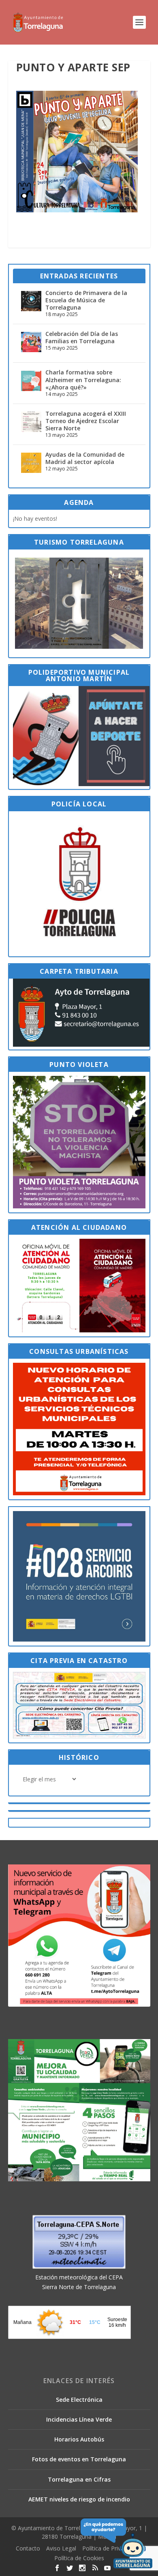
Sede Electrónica (79, 2400)
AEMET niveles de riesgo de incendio (79, 2499)
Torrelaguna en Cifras (79, 2479)
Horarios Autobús (79, 2439)
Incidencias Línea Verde (79, 2419)
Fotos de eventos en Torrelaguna (79, 2459)
